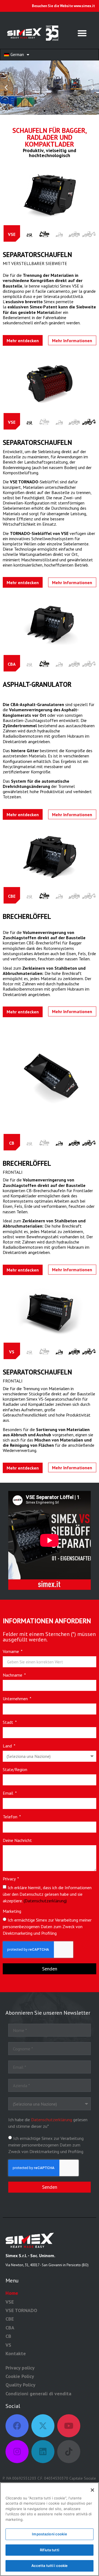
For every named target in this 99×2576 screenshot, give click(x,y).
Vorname (11, 1652)
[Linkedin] (43, 2452)
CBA (10, 2328)
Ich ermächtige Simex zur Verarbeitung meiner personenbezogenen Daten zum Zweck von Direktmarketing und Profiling (47, 1927)
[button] (82, 33)
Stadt (9, 1722)
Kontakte (16, 2353)
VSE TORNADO (21, 2310)
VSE (10, 2302)
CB (8, 2336)
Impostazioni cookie (49, 2534)
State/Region (15, 1770)
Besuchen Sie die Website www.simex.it (63, 6)
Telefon (11, 1817)
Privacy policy (20, 2368)
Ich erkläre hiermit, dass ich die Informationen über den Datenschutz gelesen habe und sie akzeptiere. (47, 1894)
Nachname (13, 1675)
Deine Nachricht (17, 1841)
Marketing (12, 1911)
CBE (10, 2319)
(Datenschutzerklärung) (45, 1901)
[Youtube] (69, 2426)
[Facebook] (17, 2426)
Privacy (10, 1879)
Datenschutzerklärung (52, 2120)
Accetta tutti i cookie (50, 2566)
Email (9, 1793)
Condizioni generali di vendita (38, 2394)
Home (12, 2293)
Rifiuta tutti (50, 2550)
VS (8, 2345)
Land (8, 1746)
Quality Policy (20, 2385)
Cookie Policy (20, 2376)
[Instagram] (17, 2452)
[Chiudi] (92, 2490)
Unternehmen (16, 1699)
